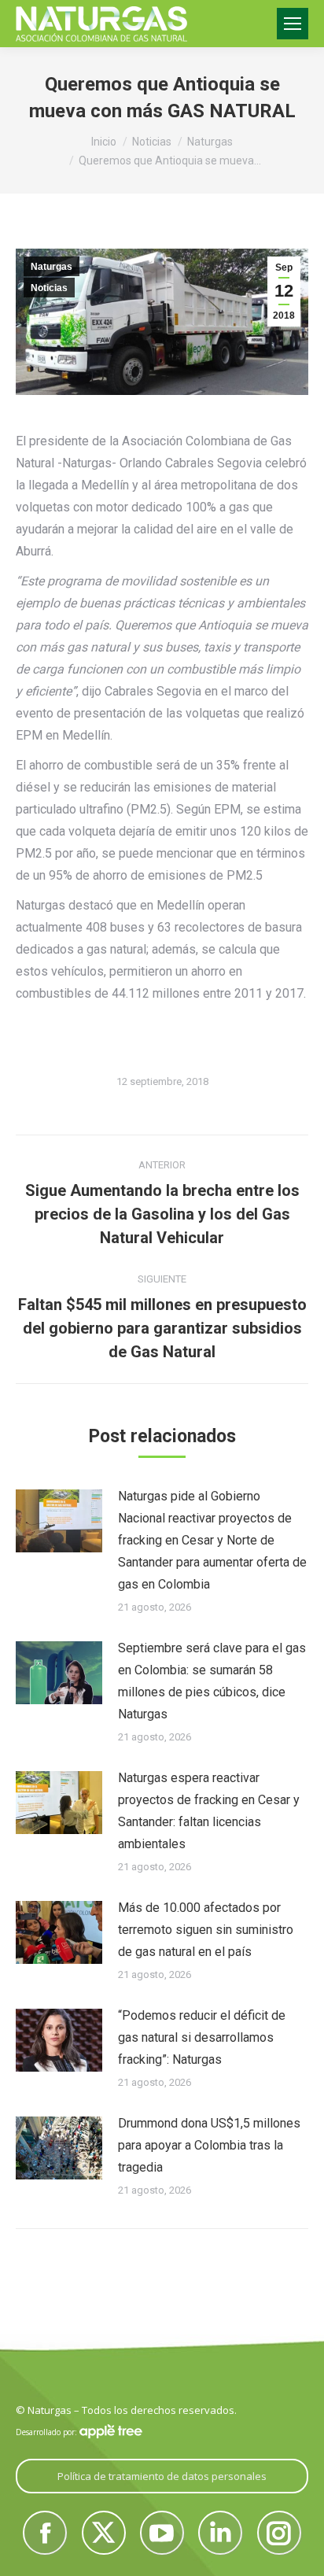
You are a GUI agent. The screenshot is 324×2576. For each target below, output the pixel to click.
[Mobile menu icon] (293, 24)
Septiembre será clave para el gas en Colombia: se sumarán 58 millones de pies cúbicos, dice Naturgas (212, 1681)
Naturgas (52, 267)
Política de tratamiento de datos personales (162, 2476)
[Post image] (59, 1521)
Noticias (49, 288)
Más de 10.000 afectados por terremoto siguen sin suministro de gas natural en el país (206, 1930)
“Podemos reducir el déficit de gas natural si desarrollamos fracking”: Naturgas (202, 2037)
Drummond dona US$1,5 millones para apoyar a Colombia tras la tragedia (209, 2145)
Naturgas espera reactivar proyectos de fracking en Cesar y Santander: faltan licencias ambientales (209, 1811)
